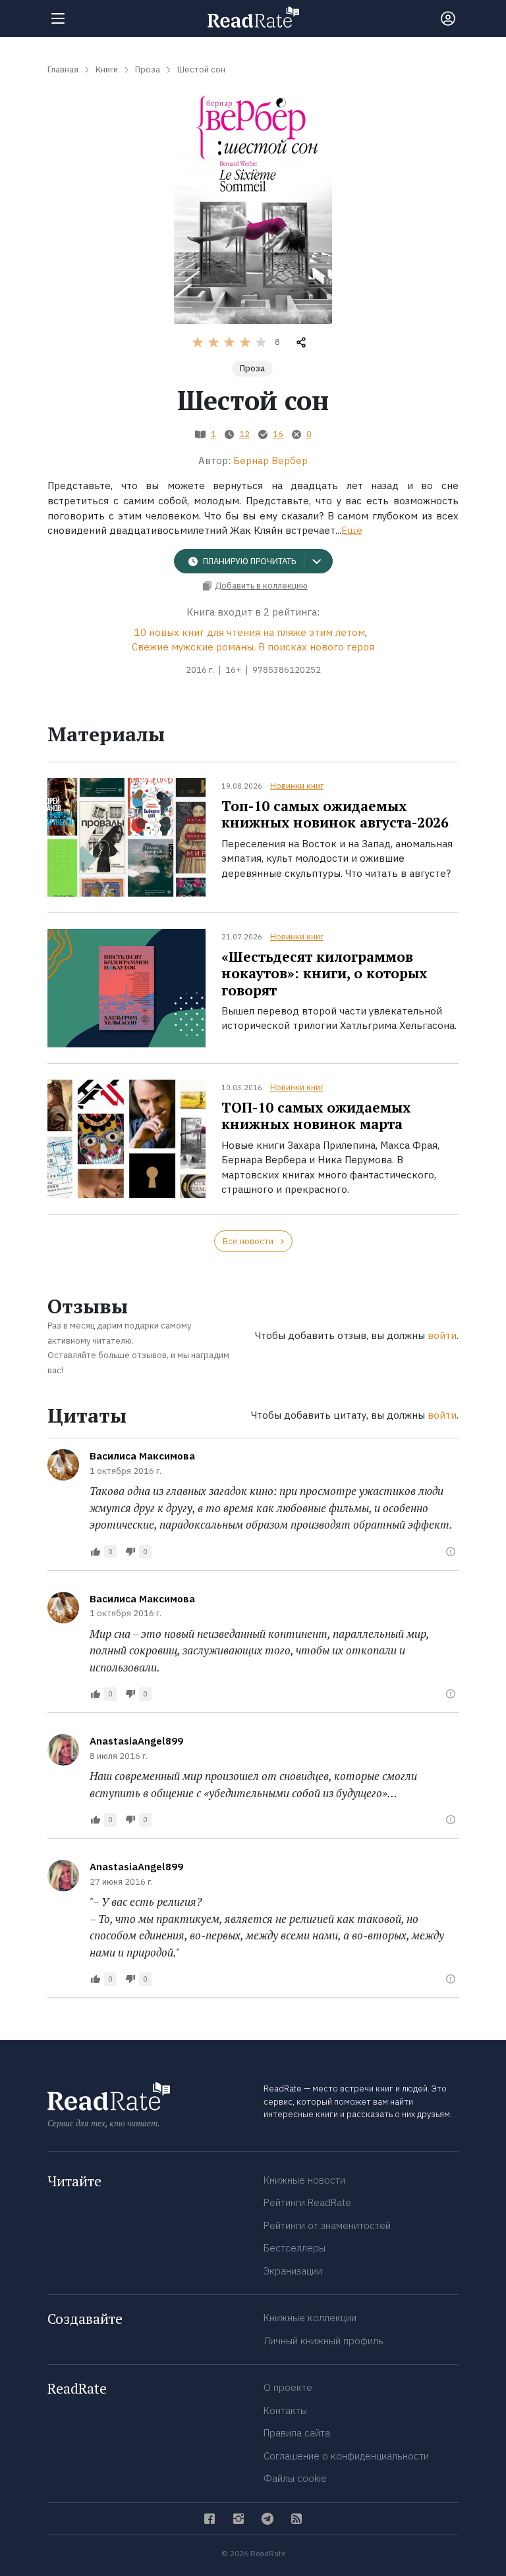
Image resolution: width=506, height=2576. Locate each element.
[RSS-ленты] (296, 2519)
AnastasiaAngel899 (136, 1741)
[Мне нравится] (96, 1552)
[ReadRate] (253, 17)
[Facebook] (210, 2519)
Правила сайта (297, 2433)
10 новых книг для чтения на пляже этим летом (250, 632)
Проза (252, 368)
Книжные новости (304, 2180)
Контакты (285, 2410)
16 (278, 434)
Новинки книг (297, 786)
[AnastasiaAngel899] (63, 1750)
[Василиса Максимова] (63, 1465)
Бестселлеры (295, 2248)
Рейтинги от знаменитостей (327, 2225)
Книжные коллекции (310, 2318)
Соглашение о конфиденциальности (346, 2456)
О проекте (288, 2387)
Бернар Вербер (270, 460)
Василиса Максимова (142, 1456)
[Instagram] (239, 2519)
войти (442, 1335)
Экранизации (293, 2271)
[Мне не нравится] (130, 1552)
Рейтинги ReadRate (307, 2202)
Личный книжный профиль (323, 2341)
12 (244, 434)
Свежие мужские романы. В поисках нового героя (253, 647)
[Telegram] (267, 2519)
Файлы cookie (295, 2478)
